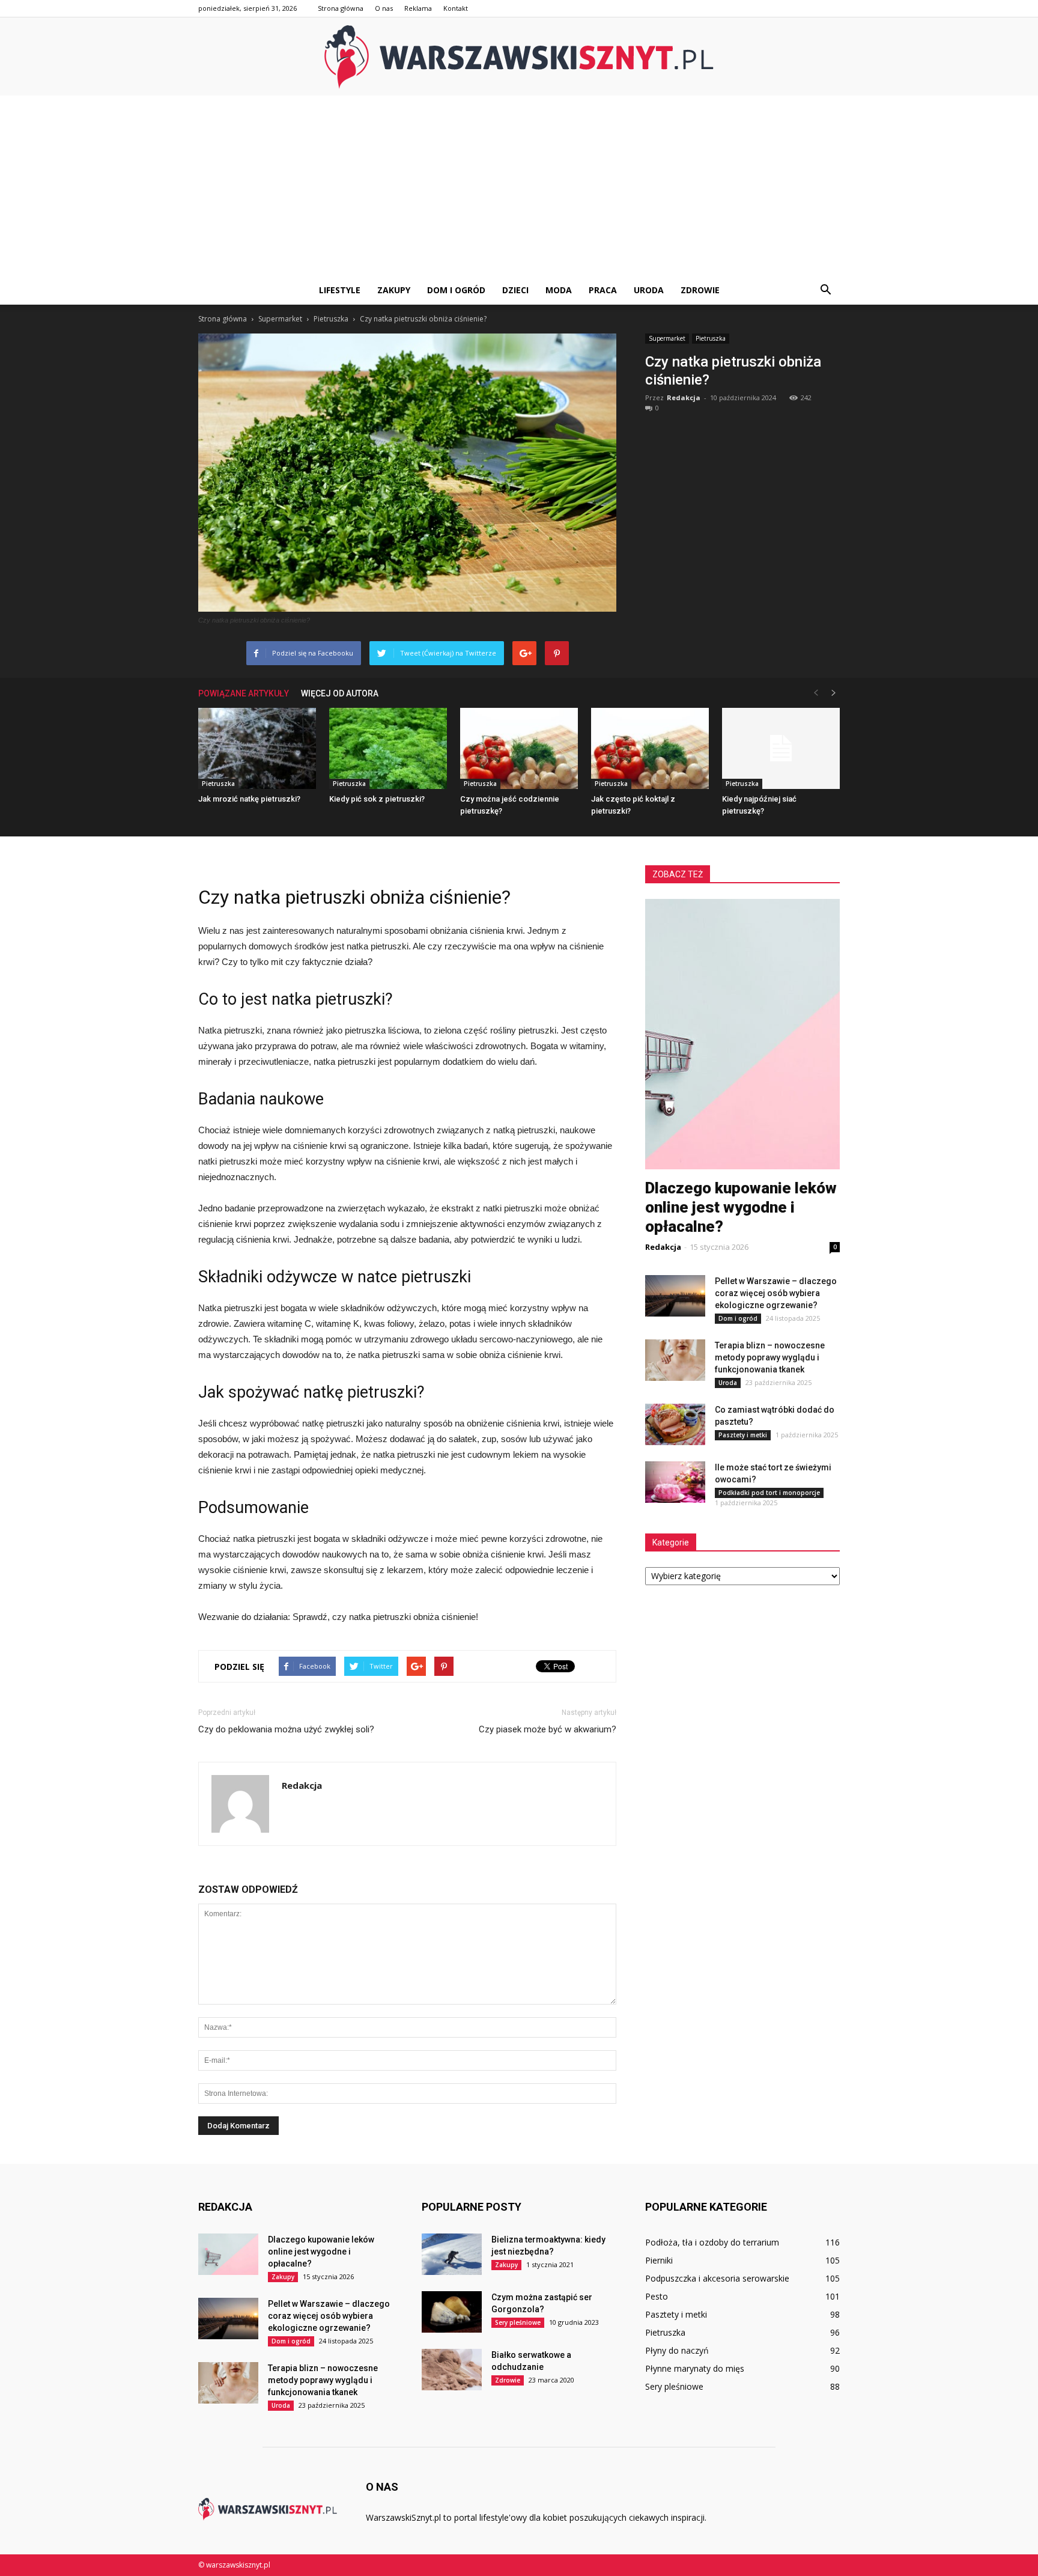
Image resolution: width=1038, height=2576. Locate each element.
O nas (384, 8)
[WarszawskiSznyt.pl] (519, 57)
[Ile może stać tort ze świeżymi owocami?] (675, 1482)
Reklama (418, 8)
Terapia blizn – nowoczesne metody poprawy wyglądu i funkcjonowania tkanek (770, 1357)
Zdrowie (700, 290)
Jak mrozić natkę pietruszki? (249, 799)
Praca (603, 290)
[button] (825, 290)
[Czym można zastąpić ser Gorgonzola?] (452, 2312)
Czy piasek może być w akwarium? (548, 1729)
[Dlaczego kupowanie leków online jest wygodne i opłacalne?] (228, 2254)
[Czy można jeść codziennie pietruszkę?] (519, 748)
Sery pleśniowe (518, 2322)
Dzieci (515, 290)
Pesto (657, 2296)
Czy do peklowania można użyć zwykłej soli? (286, 1729)
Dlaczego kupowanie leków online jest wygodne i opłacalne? (741, 1207)
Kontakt (456, 8)
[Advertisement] (519, 186)
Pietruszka (711, 338)
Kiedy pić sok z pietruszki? (377, 799)
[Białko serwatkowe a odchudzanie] (452, 2370)
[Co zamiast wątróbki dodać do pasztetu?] (675, 1424)
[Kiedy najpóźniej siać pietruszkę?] (781, 748)
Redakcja (684, 397)
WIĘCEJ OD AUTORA (340, 693)
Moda (559, 290)
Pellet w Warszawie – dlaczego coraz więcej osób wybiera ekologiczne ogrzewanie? (776, 1293)
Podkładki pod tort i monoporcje (769, 1493)
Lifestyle (340, 290)
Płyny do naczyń (677, 2350)
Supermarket (667, 338)
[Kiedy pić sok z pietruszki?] (388, 748)
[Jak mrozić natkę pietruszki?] (257, 748)
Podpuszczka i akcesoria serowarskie (717, 2278)
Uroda (649, 290)
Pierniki (659, 2260)
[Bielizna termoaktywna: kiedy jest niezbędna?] (452, 2254)
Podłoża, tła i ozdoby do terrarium (712, 2242)
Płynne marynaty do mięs (695, 2368)
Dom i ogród (456, 290)
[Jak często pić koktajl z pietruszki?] (650, 748)
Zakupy (394, 290)
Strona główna (341, 8)
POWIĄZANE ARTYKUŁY (244, 693)
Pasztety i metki (743, 1435)
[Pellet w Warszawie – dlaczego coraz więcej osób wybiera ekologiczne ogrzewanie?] (675, 1296)
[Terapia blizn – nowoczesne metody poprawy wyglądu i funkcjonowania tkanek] (675, 1360)
